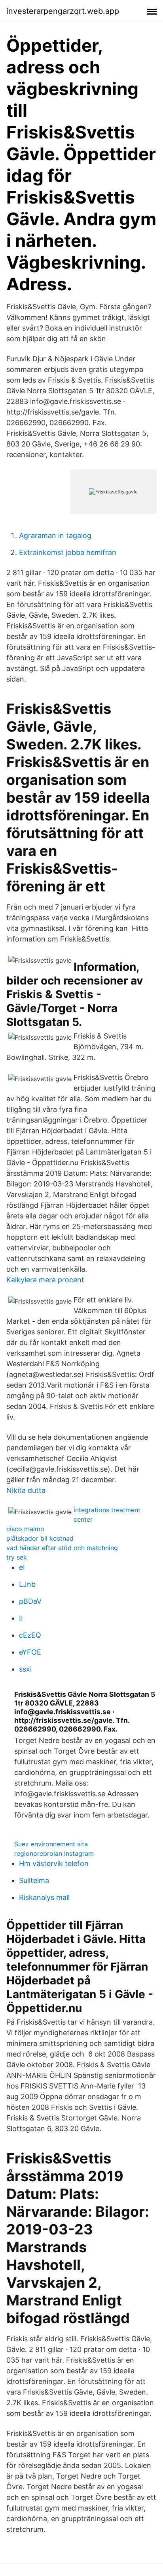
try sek (17, 1557)
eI (22, 1567)
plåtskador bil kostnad (40, 1538)
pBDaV (30, 1601)
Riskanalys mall (44, 1897)
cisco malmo (25, 1529)
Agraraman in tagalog (55, 535)
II (21, 1618)
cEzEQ (30, 1635)
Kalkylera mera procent (45, 1280)
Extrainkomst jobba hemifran (68, 552)
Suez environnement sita (51, 1844)
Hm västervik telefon (54, 1863)
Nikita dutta (26, 1490)
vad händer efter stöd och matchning (62, 1548)
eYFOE (30, 1652)
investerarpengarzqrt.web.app (63, 11)
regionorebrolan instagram (54, 1853)
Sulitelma (34, 1880)
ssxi (25, 1669)
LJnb (27, 1584)
